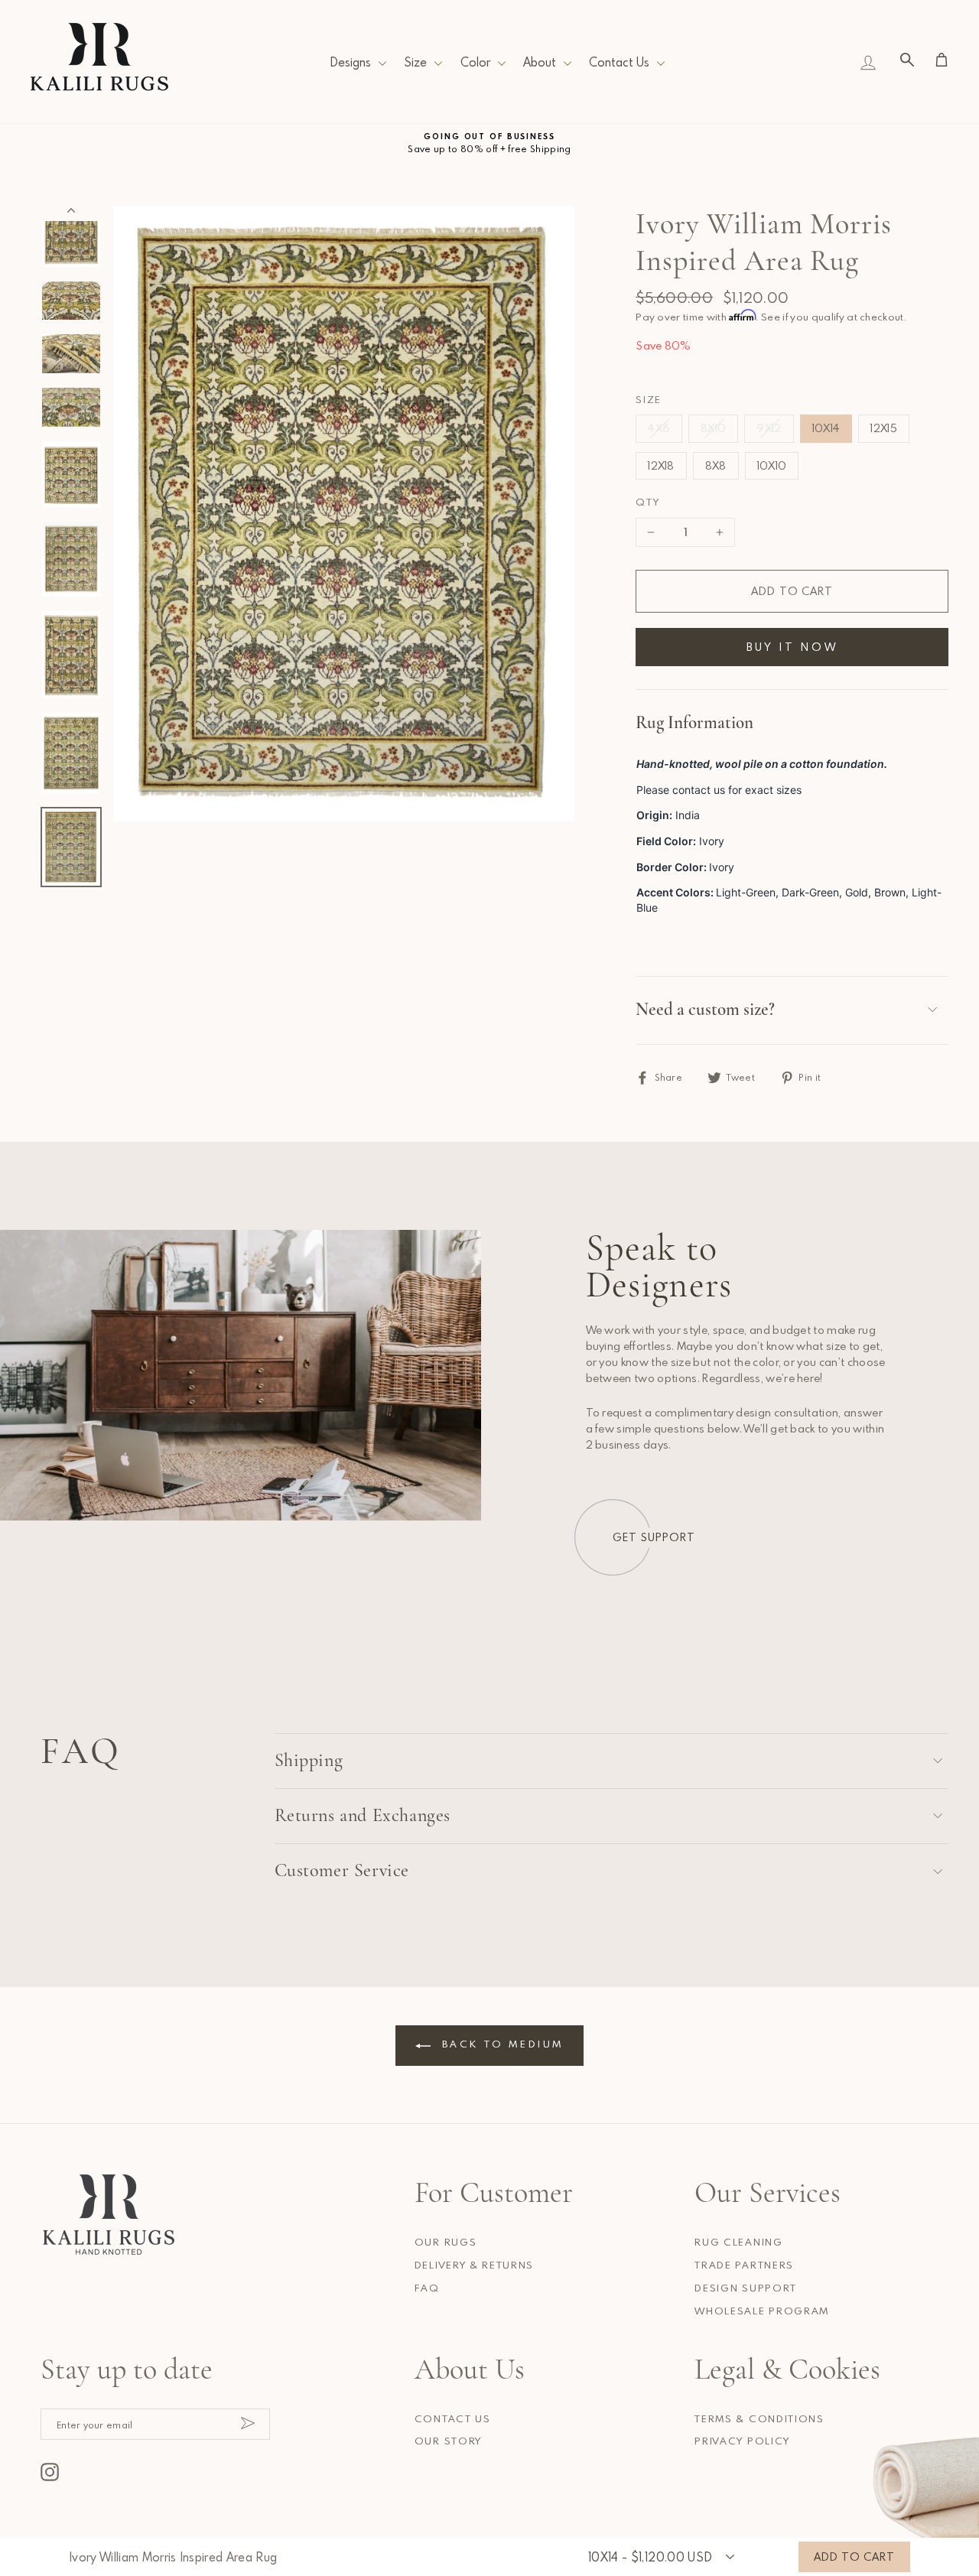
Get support (654, 1537)
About (540, 62)
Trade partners (744, 2265)
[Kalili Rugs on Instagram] (50, 2472)
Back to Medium (500, 2044)
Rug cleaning (738, 2242)
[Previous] (71, 213)
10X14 (826, 428)
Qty (647, 502)
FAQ (427, 2288)
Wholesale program (762, 2311)
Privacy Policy (742, 2441)
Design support (746, 2288)
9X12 (769, 428)
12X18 (661, 465)
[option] (489, 143)
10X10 (772, 465)
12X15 (884, 428)
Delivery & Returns (474, 2265)
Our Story (448, 2441)
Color (475, 62)
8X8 (716, 465)
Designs (350, 62)
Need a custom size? (705, 1010)
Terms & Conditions (759, 2418)
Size (415, 62)
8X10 (713, 428)
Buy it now (792, 647)
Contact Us (619, 62)
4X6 (659, 428)
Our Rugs (446, 2242)
